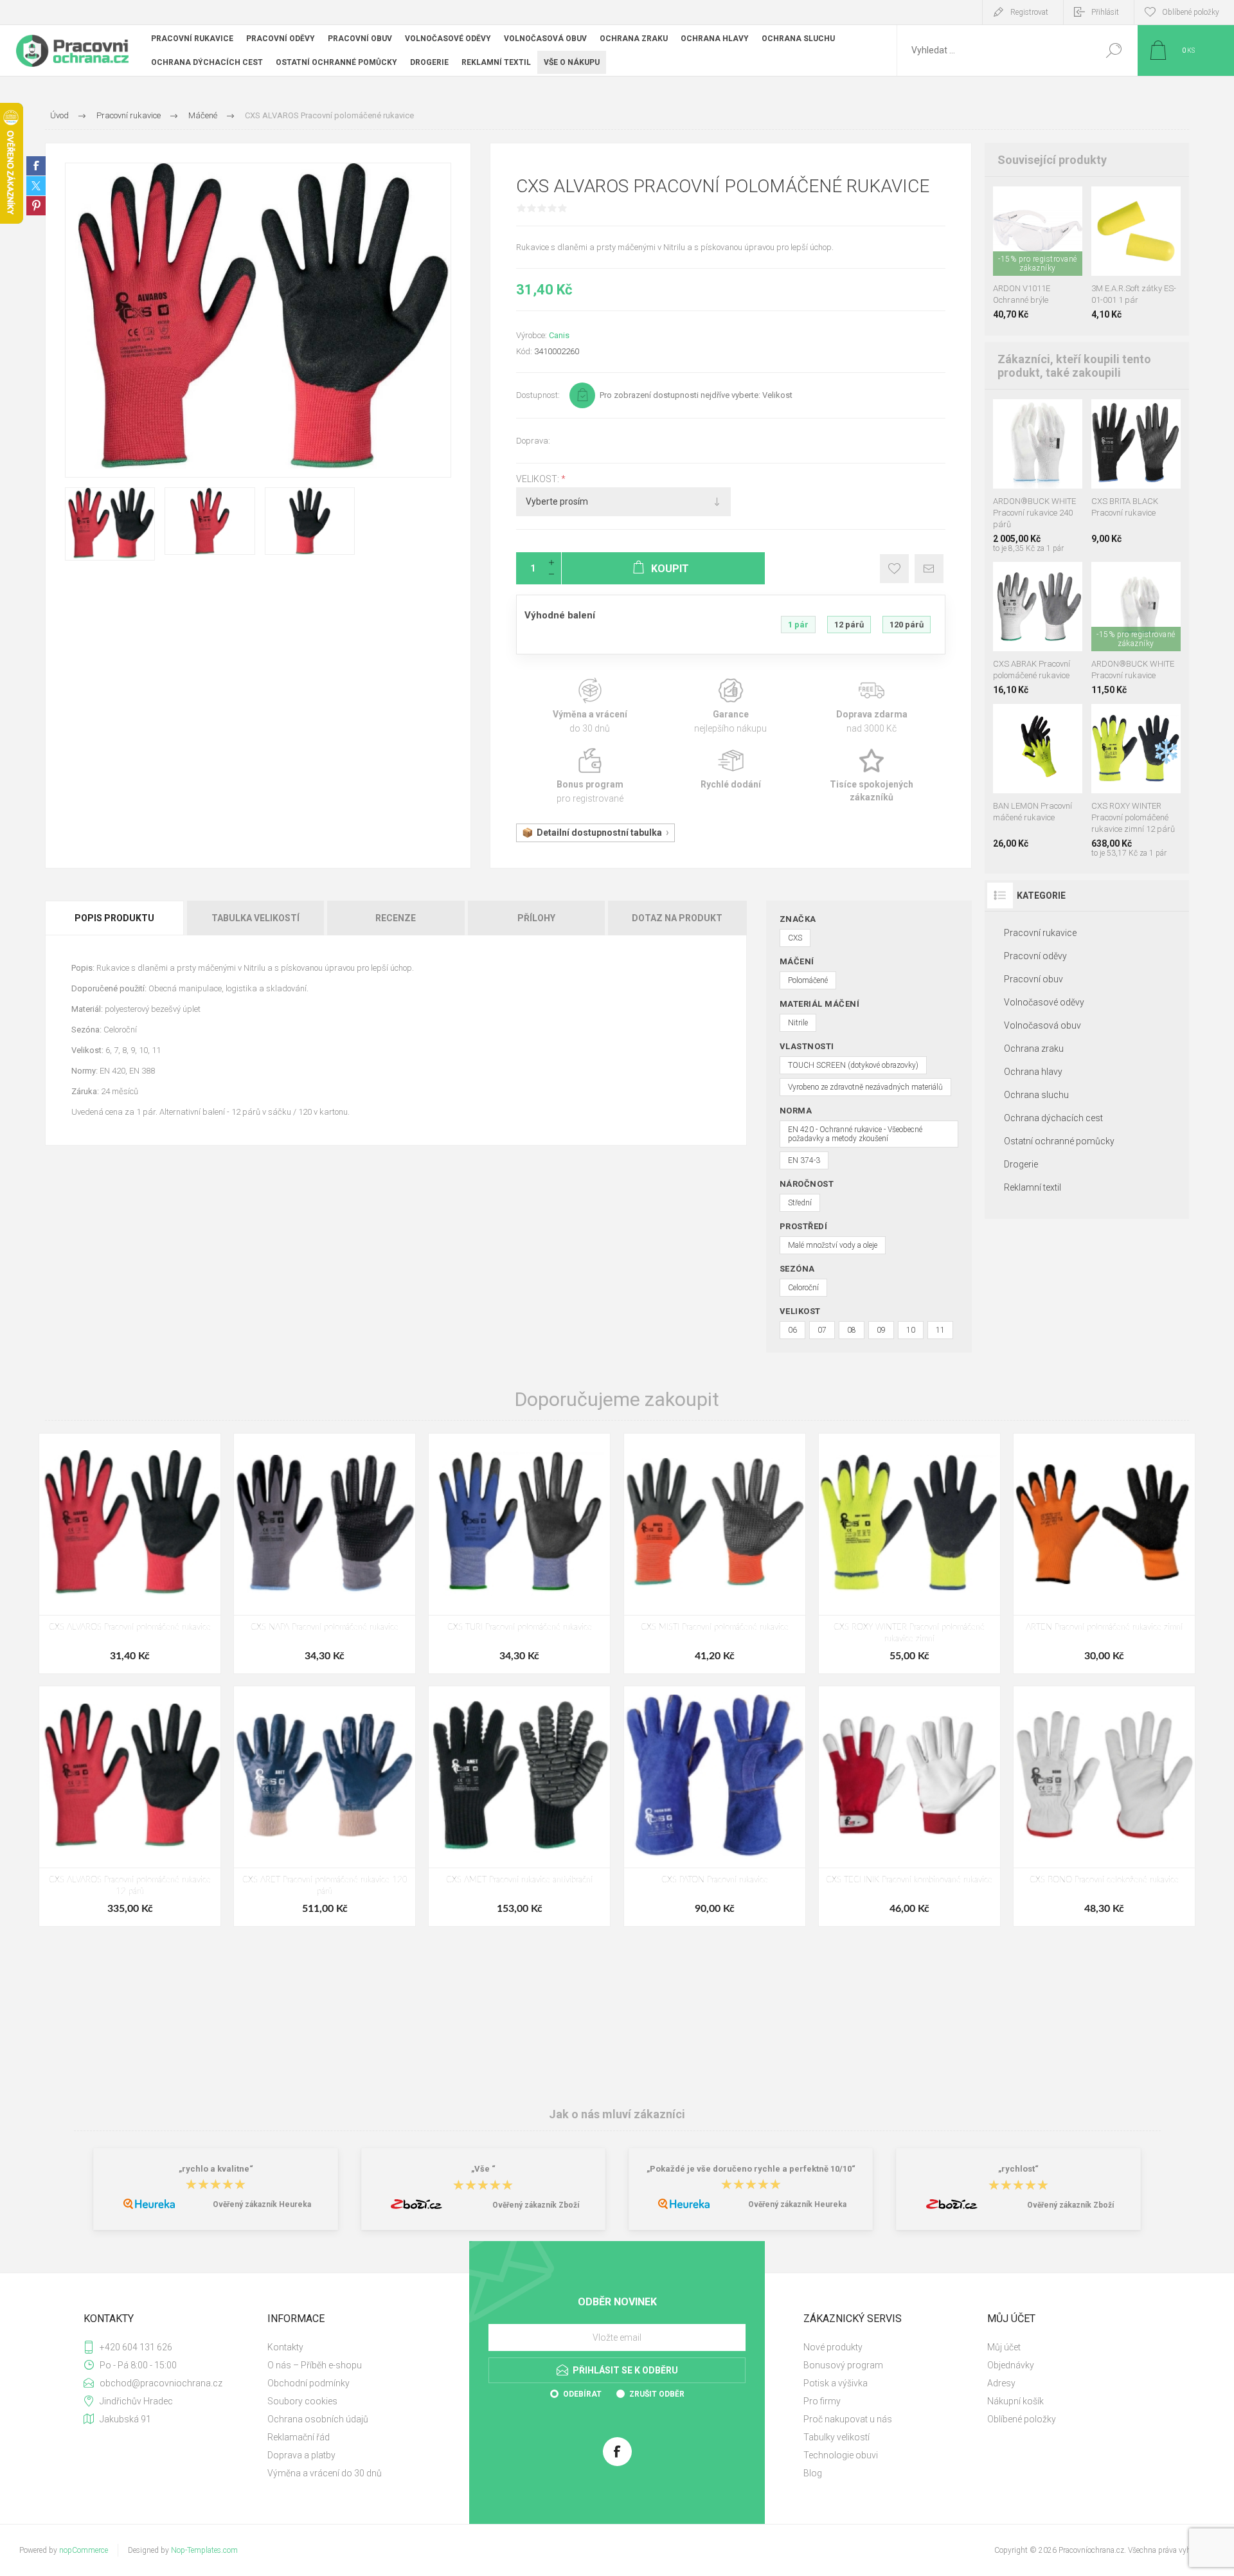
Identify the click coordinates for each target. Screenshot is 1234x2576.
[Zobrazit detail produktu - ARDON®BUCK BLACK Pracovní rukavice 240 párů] (1023, 416)
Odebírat (582, 2394)
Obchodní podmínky (308, 2383)
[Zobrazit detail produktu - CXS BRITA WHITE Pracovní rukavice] (1136, 416)
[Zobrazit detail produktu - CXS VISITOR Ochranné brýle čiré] (1038, 203)
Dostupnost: (538, 395)
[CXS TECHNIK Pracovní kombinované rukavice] (909, 1806)
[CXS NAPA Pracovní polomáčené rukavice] (325, 1554)
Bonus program (590, 776)
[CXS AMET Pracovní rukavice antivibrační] (519, 1806)
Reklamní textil (1033, 1187)
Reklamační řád (299, 2437)
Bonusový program (843, 2365)
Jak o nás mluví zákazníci (617, 2114)
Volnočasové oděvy (1044, 1002)
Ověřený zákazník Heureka (262, 2204)
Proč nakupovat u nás (848, 2419)
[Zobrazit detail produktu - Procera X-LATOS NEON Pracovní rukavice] (1023, 721)
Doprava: (533, 441)
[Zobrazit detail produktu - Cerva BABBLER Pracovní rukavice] (1038, 579)
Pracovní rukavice (1040, 933)
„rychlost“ (1018, 2169)
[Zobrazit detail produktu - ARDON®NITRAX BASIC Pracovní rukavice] (1009, 579)
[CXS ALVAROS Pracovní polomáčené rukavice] (130, 1554)
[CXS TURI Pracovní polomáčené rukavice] (519, 1554)
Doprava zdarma (872, 706)
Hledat (1113, 50)
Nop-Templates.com (204, 2550)
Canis (559, 335)
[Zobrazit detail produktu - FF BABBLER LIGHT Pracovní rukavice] (1067, 579)
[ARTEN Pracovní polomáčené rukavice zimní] (1104, 1554)
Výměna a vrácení (590, 706)
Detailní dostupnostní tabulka (599, 833)
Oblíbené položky (1022, 2419)
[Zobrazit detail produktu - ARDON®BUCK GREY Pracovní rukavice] (1121, 579)
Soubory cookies (302, 2401)
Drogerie (1021, 1164)
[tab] (115, 918)
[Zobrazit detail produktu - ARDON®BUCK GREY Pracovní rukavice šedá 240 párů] (1052, 416)
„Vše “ (483, 2169)
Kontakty (285, 2347)
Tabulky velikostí (836, 2437)
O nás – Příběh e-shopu (315, 2365)
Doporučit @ (929, 569)
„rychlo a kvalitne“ (216, 2169)
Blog (813, 2473)
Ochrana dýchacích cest (1053, 1118)
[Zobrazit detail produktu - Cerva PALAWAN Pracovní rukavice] (1052, 721)
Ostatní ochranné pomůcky (1059, 1141)
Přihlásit (1105, 12)
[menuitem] (354, 2347)
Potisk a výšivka (836, 2383)
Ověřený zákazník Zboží (536, 2205)
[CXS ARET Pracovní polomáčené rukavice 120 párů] (325, 1806)
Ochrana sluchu (1036, 1095)
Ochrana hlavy (1033, 1072)
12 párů (849, 625)
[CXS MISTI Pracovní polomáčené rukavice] (715, 1554)
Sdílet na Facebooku (36, 166)
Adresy (1001, 2383)
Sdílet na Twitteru (36, 186)
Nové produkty (833, 2347)
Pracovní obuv (1033, 979)
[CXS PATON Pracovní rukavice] (715, 1806)
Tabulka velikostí (255, 918)
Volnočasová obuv (1042, 1025)
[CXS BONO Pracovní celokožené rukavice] (1104, 1806)
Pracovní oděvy (1035, 956)
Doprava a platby (301, 2455)
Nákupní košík (1015, 2401)
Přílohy (536, 918)
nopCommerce (84, 2550)
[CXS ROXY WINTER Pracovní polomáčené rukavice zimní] (909, 1554)
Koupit (1026, 244)
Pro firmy (822, 2401)
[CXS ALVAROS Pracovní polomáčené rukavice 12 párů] (130, 1806)
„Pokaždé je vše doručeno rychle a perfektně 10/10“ (751, 2169)
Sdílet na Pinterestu (36, 206)
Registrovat (1029, 12)
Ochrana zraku (1034, 1049)
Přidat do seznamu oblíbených (1042, 244)
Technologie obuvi (841, 2455)
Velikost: (539, 479)
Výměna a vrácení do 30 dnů (325, 2473)
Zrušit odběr (657, 2394)
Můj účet (1004, 2347)
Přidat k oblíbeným (894, 569)
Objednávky (1011, 2365)
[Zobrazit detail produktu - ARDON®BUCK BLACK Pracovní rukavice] (1150, 579)
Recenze (396, 918)
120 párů (907, 625)
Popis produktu (114, 918)
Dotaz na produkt (677, 918)
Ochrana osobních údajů (318, 2419)
